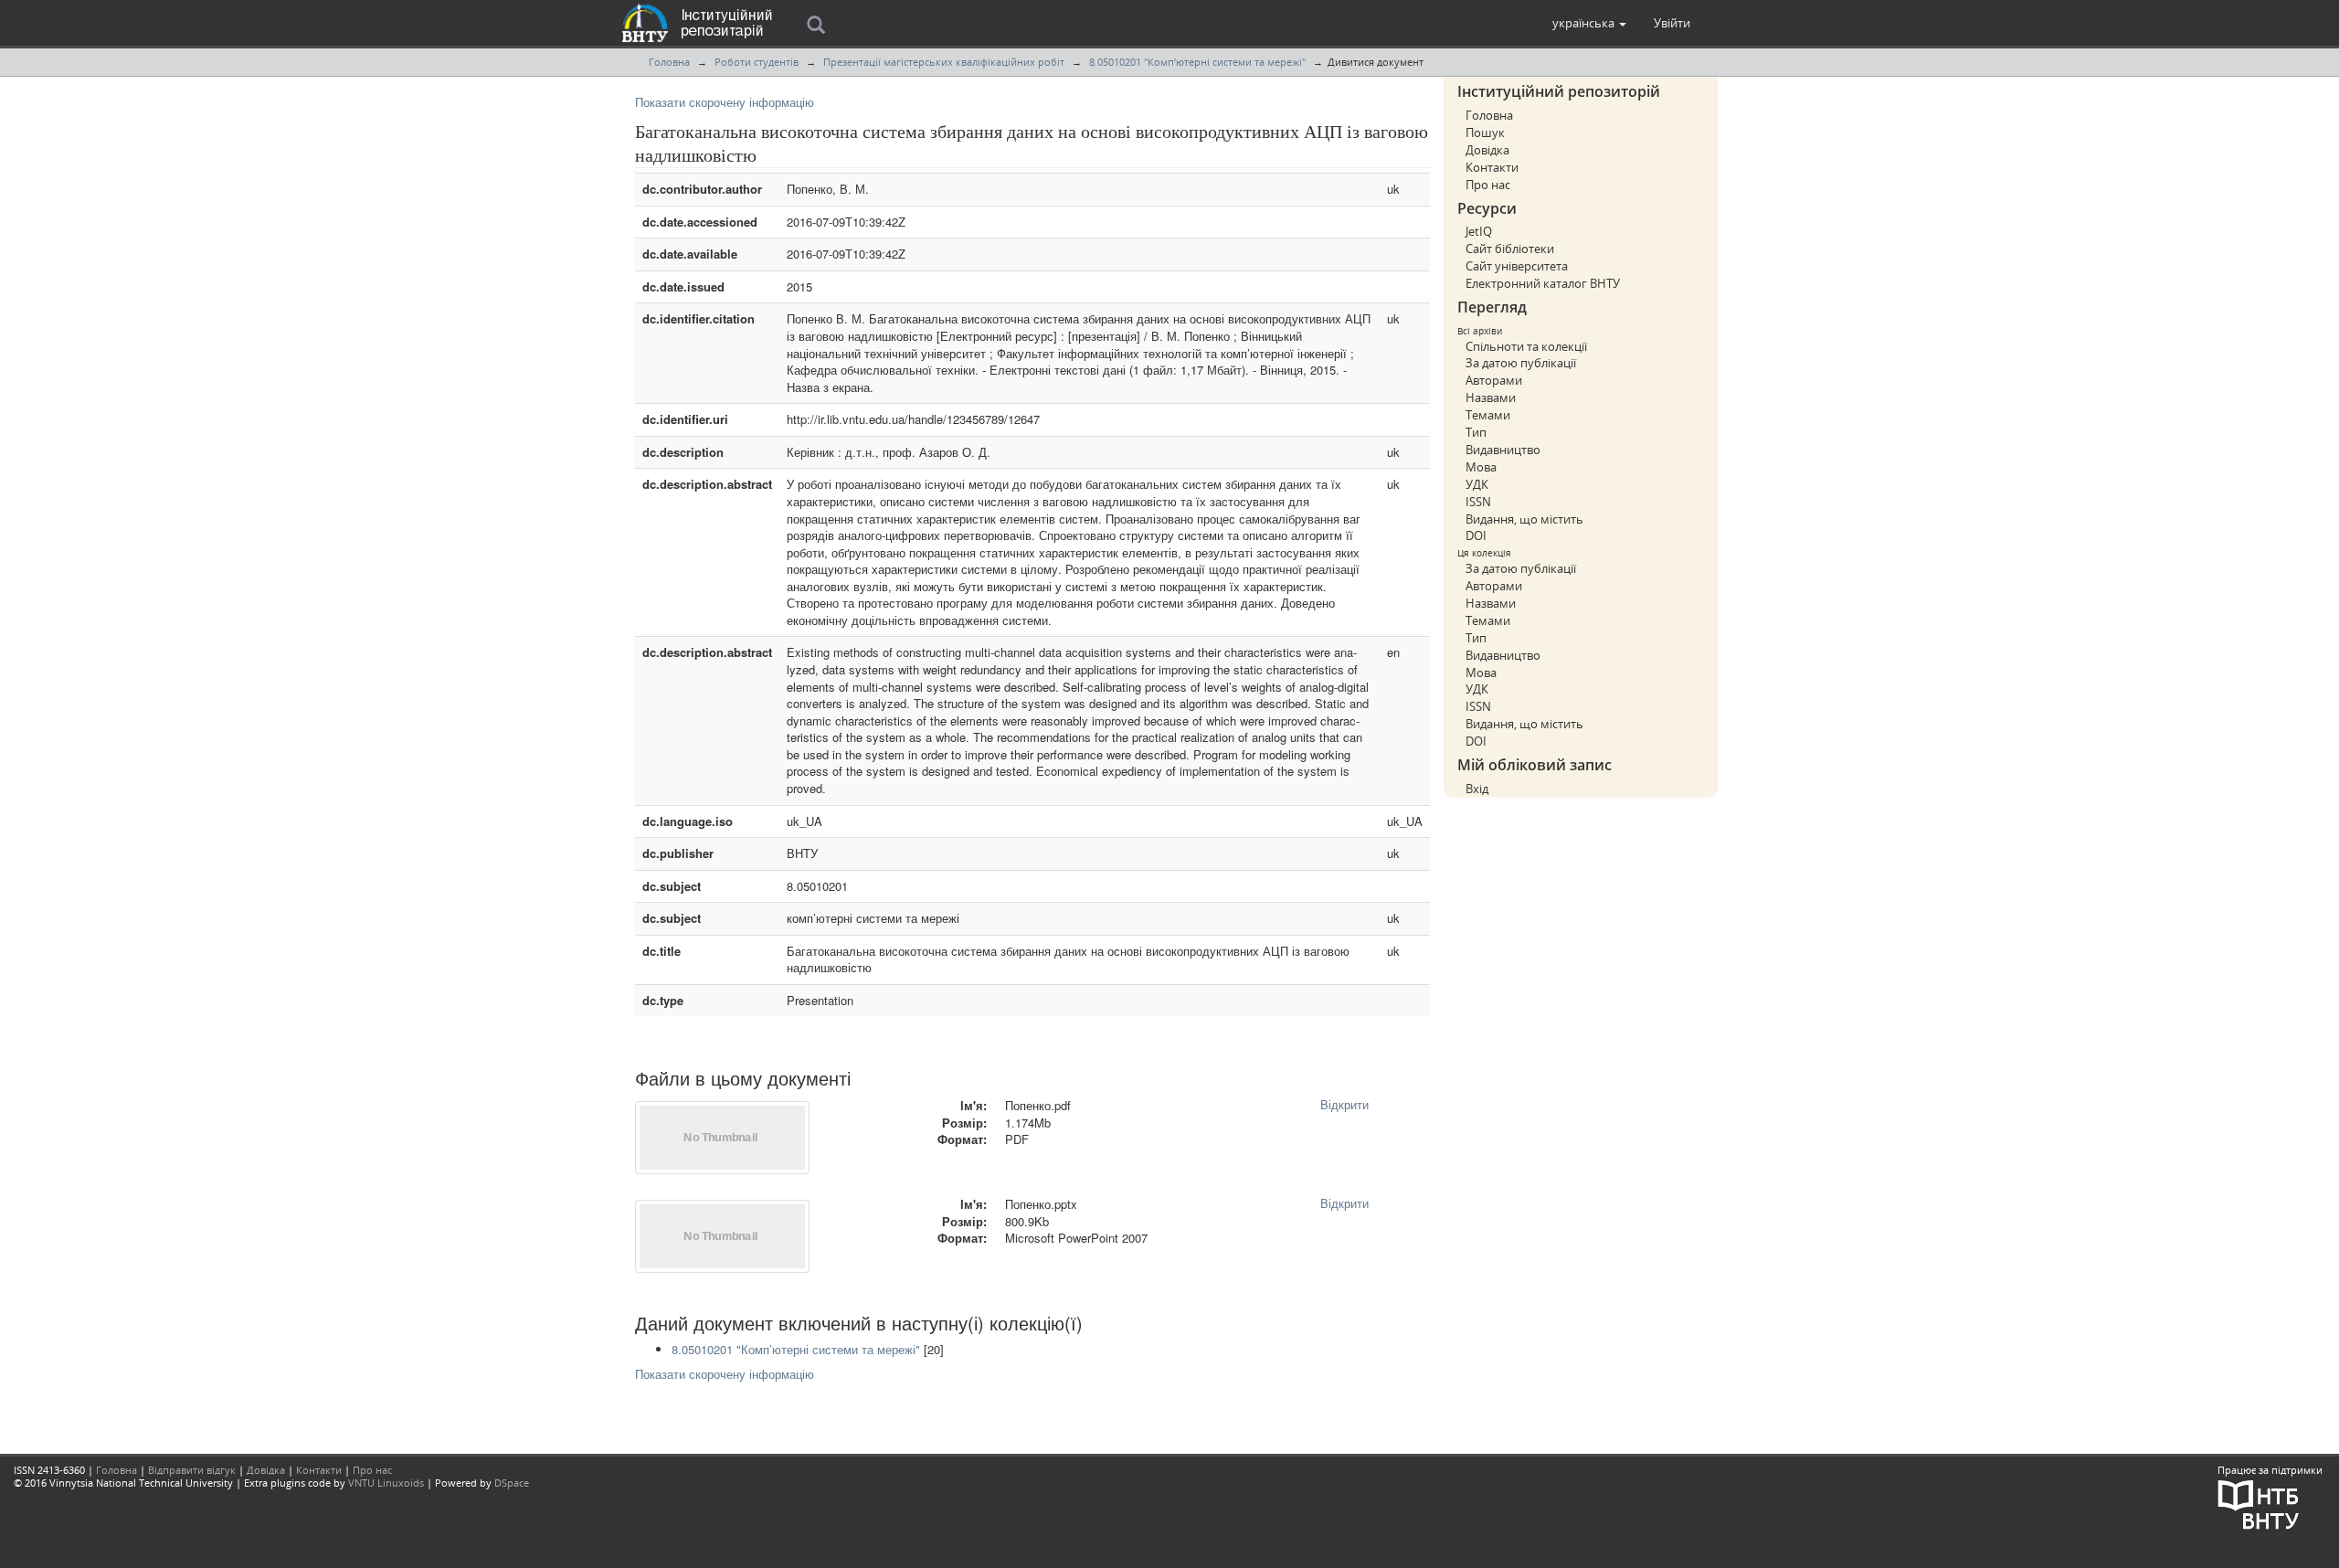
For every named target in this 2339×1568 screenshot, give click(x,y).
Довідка (1487, 150)
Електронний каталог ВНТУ (1543, 283)
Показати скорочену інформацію (725, 102)
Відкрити (1344, 1104)
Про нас (1488, 185)
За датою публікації (1521, 363)
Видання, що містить (1524, 519)
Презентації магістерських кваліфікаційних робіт (944, 62)
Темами (1488, 415)
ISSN (1478, 502)
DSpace (512, 1483)
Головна (669, 62)
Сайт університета (1517, 266)
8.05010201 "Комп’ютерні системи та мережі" (1197, 62)
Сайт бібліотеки (1510, 249)
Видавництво (1503, 450)
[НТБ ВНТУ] (2259, 1504)
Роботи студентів (757, 62)
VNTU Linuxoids (386, 1483)
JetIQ (1479, 231)
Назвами (1491, 397)
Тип (1476, 432)
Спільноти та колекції (1526, 346)
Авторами (1494, 380)
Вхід (1477, 789)
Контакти (1492, 167)
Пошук (1485, 132)
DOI (1476, 535)
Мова (1481, 467)
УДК (1477, 484)
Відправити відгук (192, 1470)
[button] (1589, 23)
